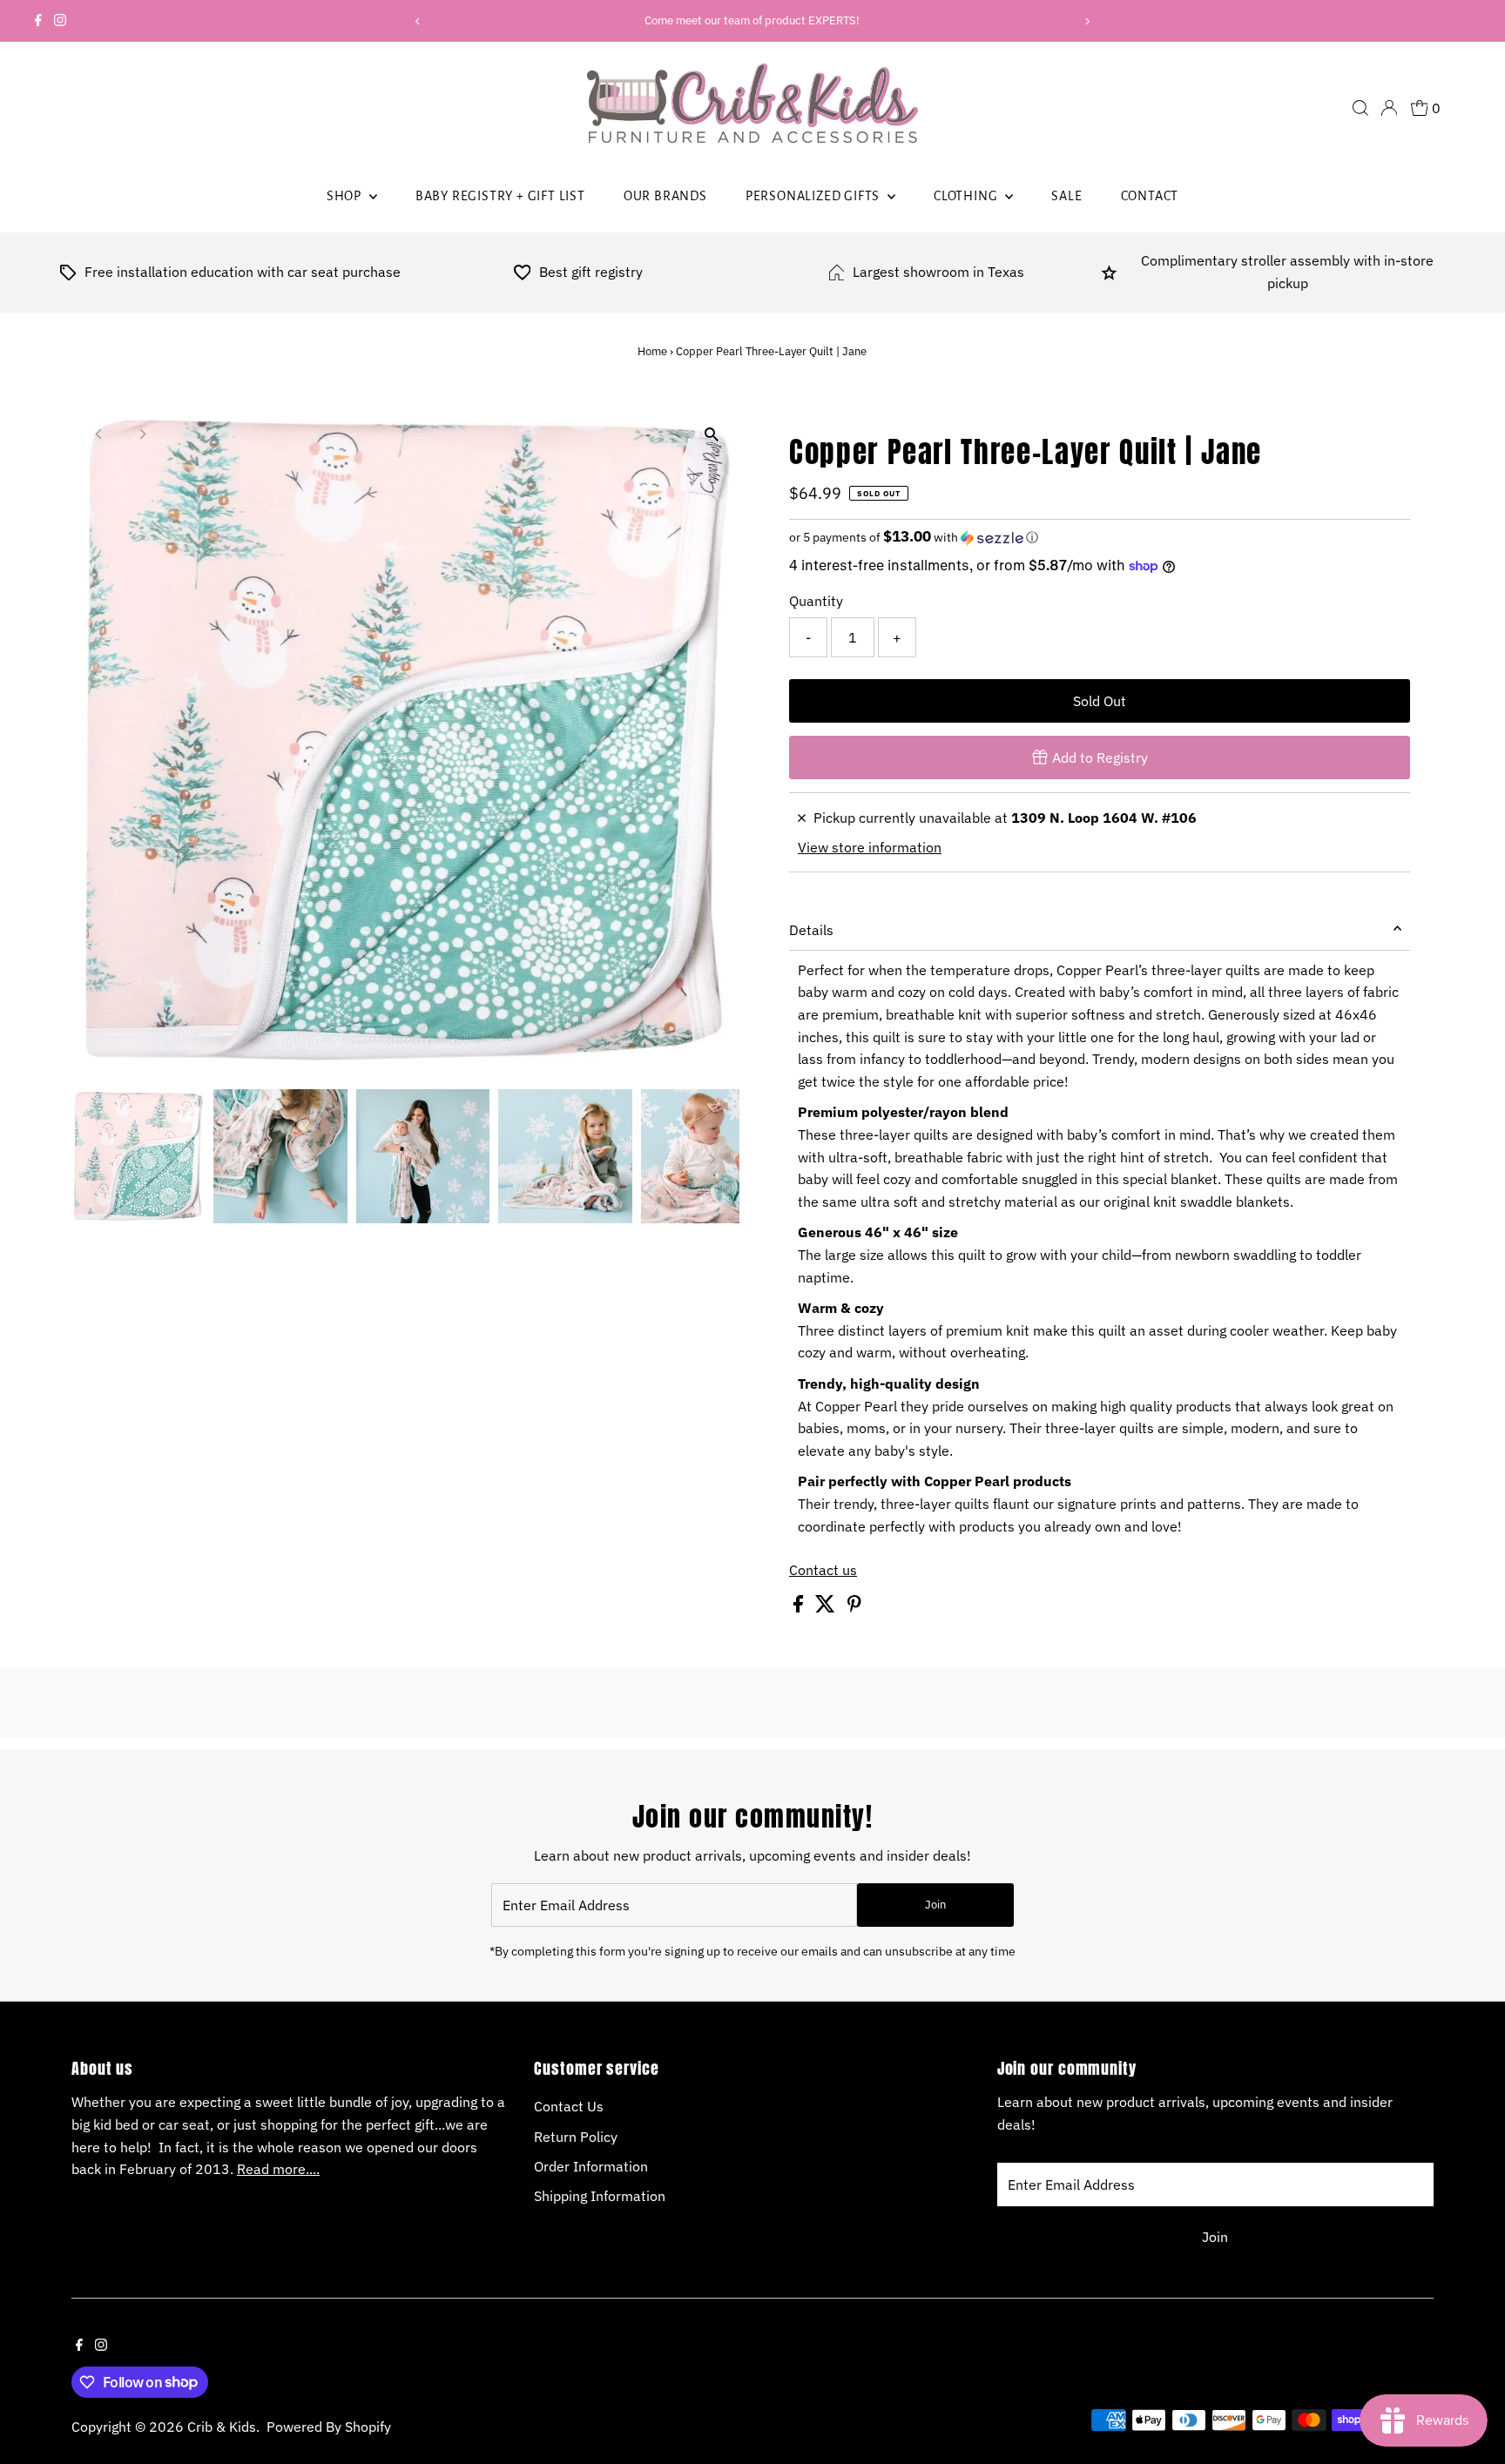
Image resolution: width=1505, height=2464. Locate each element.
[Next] (1087, 21)
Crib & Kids (222, 2427)
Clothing (967, 196)
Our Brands (665, 196)
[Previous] (418, 21)
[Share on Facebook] (800, 1607)
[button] (1100, 537)
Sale (1066, 196)
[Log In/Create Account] (1389, 108)
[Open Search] (1360, 108)
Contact (1150, 196)
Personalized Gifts (814, 196)
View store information (870, 847)
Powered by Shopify (329, 2427)
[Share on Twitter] (827, 1607)
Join (935, 1905)
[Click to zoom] (711, 435)
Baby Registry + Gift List (500, 196)
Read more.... (278, 2169)
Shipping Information (600, 2196)
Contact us (823, 1570)
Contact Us (569, 2106)
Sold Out (1100, 701)
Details (811, 930)
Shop (346, 196)
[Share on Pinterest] (854, 1607)
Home (652, 351)
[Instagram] (60, 21)
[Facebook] (38, 21)
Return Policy (576, 2137)
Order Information (591, 2166)
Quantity (816, 601)
